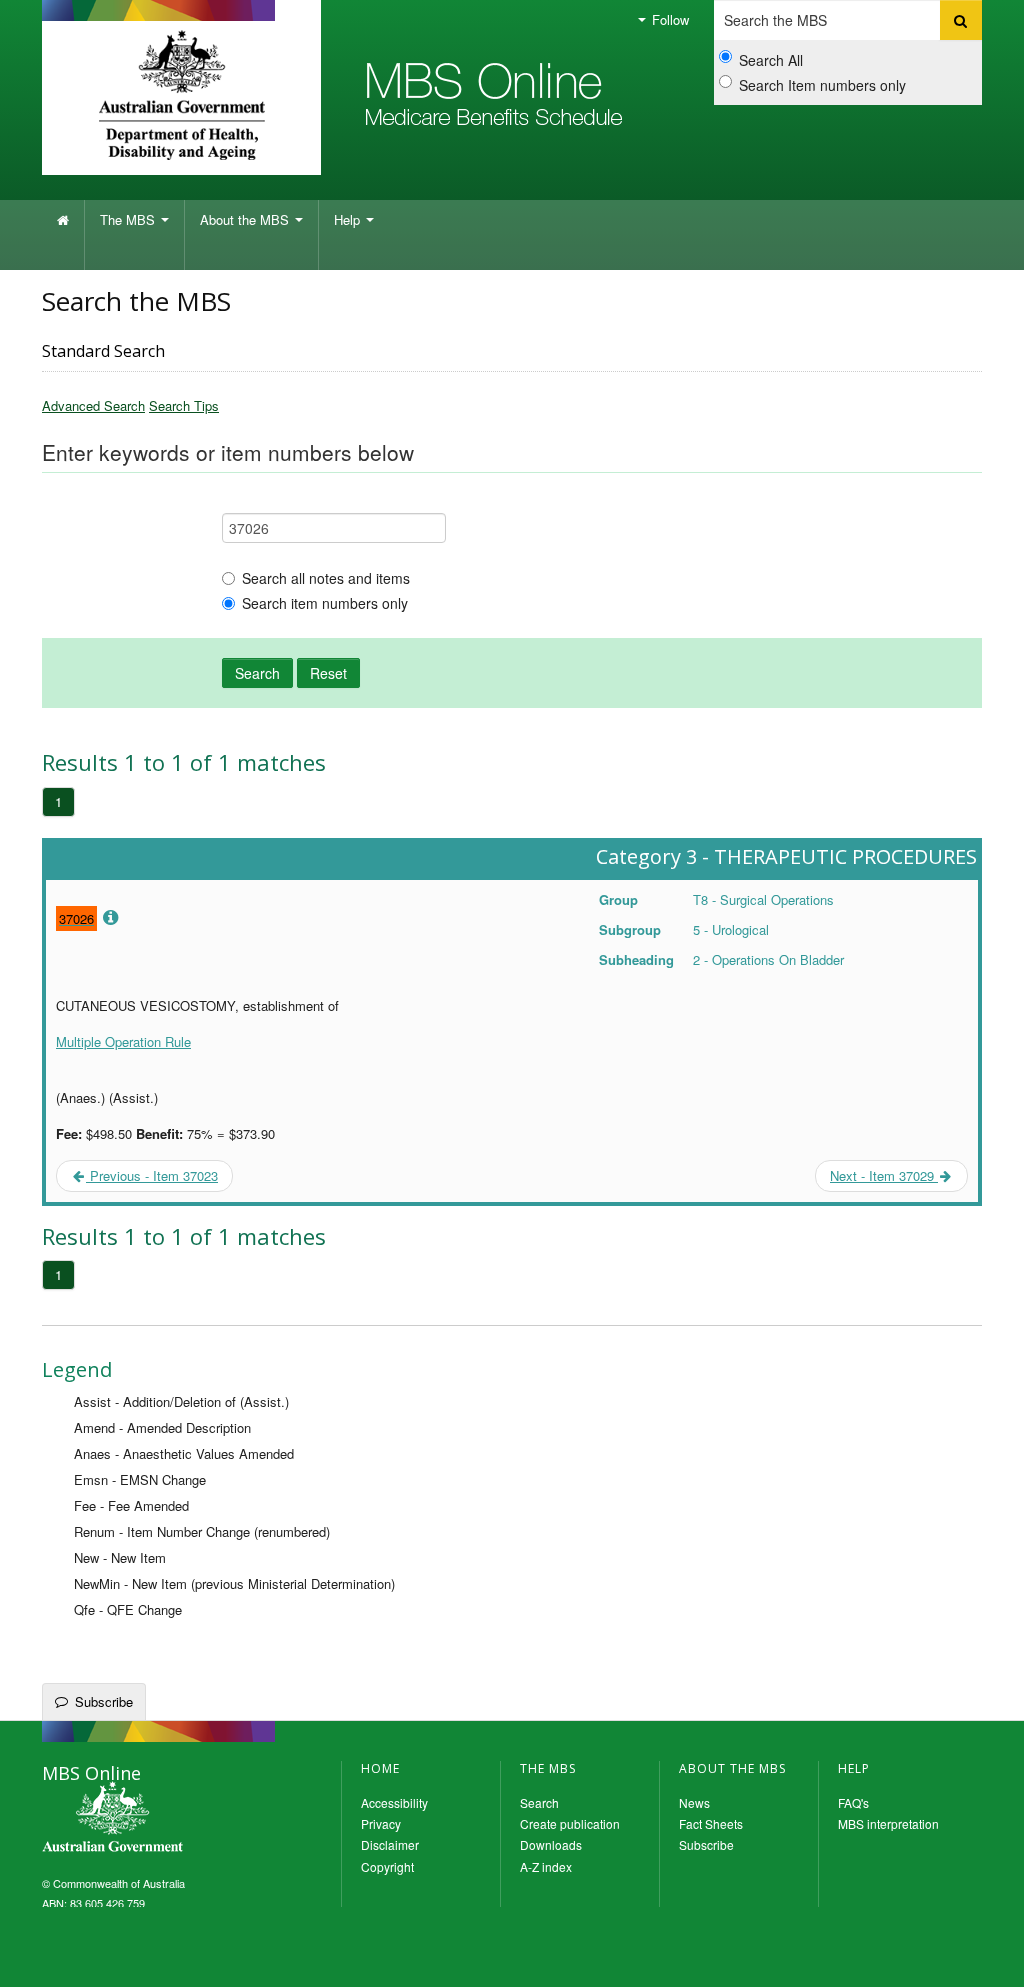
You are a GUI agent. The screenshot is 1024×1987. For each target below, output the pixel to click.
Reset (328, 673)
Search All (771, 60)
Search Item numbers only (822, 85)
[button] (984, 1957)
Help (349, 219)
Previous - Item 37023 (152, 1175)
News (694, 1802)
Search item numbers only (325, 603)
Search (257, 673)
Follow (668, 19)
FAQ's (853, 1802)
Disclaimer (390, 1844)
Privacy (381, 1823)
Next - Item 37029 (884, 1175)
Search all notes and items (326, 578)
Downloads (551, 1844)
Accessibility (394, 1802)
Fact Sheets (711, 1823)
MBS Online (167, 1819)
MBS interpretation (888, 1823)
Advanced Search (93, 405)
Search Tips (184, 405)
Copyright (387, 1866)
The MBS (129, 219)
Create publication (570, 1823)
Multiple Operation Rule (123, 1041)
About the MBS (246, 219)
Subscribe (104, 1701)
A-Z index (546, 1866)
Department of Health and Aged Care (181, 95)
